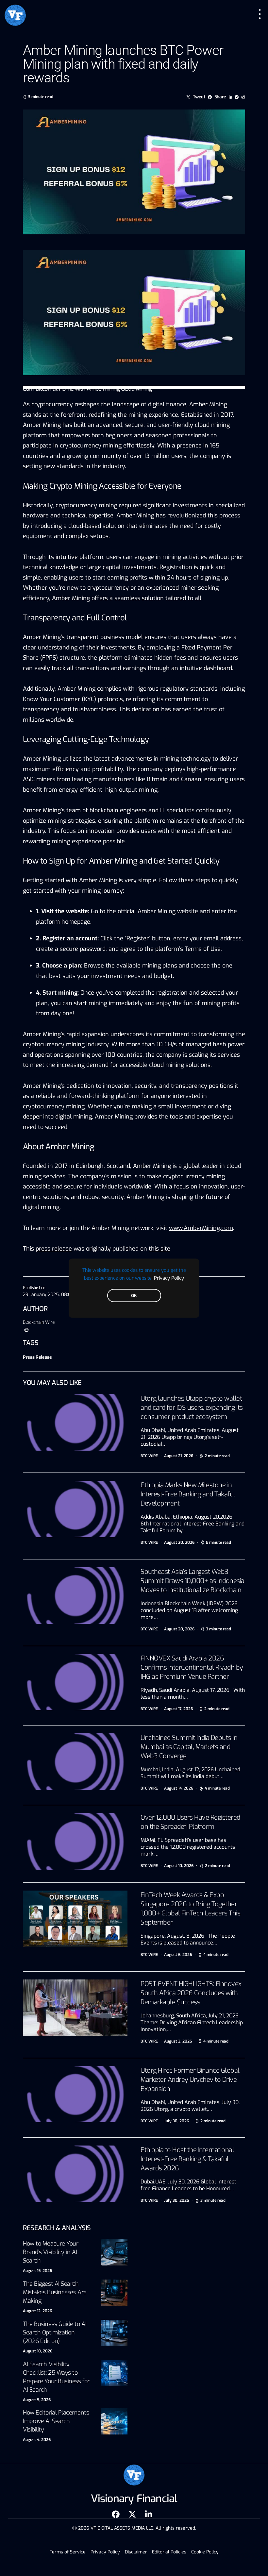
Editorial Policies (169, 2552)
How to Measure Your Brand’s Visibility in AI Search (50, 2252)
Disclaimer (136, 2552)
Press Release (37, 1357)
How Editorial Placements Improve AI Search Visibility (56, 2421)
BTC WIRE (149, 1456)
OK (134, 1295)
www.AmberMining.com (201, 1228)
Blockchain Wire (39, 1322)
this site (159, 1249)
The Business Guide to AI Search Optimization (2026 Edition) (55, 2332)
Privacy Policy (169, 1278)
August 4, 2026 (37, 2440)
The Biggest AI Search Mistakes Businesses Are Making (55, 2292)
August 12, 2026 (37, 2311)
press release (54, 1249)
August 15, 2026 (37, 2271)
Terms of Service (68, 2552)
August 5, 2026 (37, 2400)
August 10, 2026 (38, 2351)
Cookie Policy (205, 2552)
